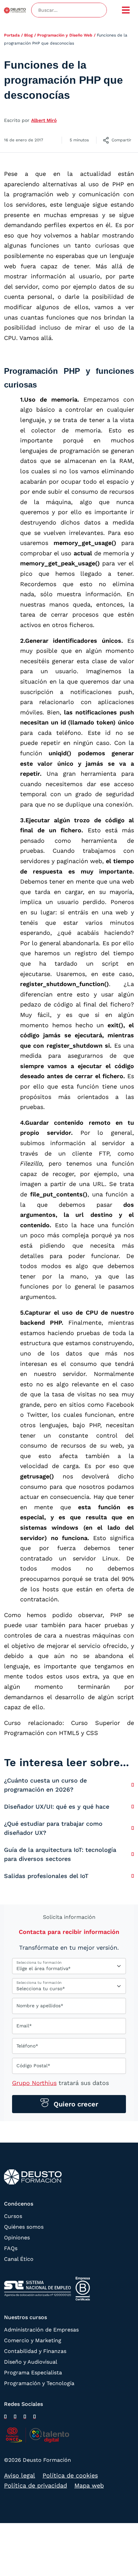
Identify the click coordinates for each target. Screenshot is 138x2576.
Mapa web (89, 2485)
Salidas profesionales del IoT (46, 1876)
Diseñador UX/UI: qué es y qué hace (57, 1806)
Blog (28, 35)
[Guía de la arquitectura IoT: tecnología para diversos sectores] (133, 1854)
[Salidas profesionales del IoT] (133, 1876)
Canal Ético (19, 2259)
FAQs (11, 2248)
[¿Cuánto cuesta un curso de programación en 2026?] (133, 1785)
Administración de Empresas (41, 2330)
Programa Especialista (33, 2373)
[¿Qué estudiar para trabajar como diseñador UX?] (133, 1828)
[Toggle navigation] (126, 10)
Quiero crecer (75, 2104)
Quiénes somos (24, 2227)
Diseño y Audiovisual (31, 2362)
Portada (12, 35)
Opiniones (17, 2238)
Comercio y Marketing (33, 2340)
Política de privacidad (36, 2485)
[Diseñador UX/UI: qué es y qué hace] (133, 1806)
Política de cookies (70, 2475)
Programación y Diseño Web (65, 35)
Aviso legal (20, 2475)
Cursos (13, 2216)
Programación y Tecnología (39, 2383)
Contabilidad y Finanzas (35, 2351)
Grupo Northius (34, 2083)
